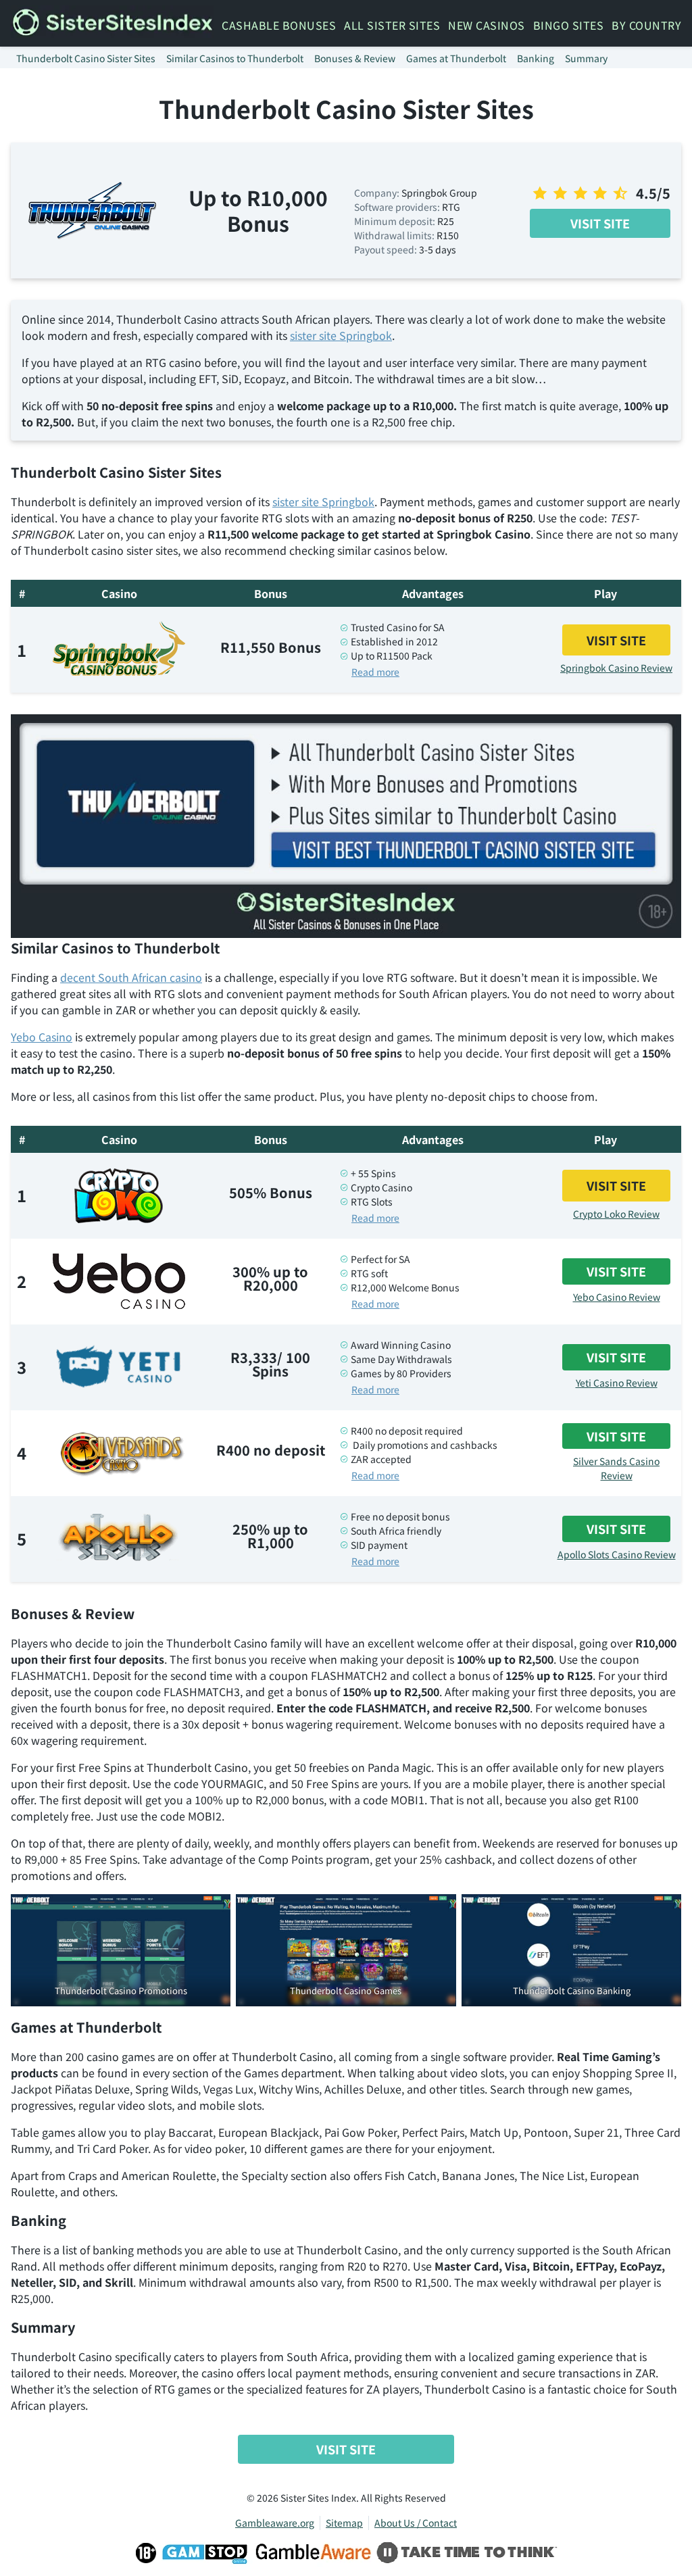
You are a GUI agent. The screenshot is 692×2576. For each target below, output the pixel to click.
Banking (536, 58)
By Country (646, 25)
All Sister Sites (392, 25)
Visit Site (600, 223)
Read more (375, 672)
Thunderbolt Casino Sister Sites (86, 58)
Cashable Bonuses (279, 25)
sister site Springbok (341, 335)
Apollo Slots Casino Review (617, 1554)
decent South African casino (131, 977)
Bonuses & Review (355, 58)
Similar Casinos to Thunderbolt (235, 58)
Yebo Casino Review (617, 1297)
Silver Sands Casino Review (616, 1468)
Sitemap (344, 2523)
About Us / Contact (416, 2523)
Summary (586, 58)
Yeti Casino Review (617, 1383)
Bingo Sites (569, 25)
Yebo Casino (42, 1037)
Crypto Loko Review (616, 1214)
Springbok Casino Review (616, 668)
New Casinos (487, 25)
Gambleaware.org (275, 2523)
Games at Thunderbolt (456, 58)
